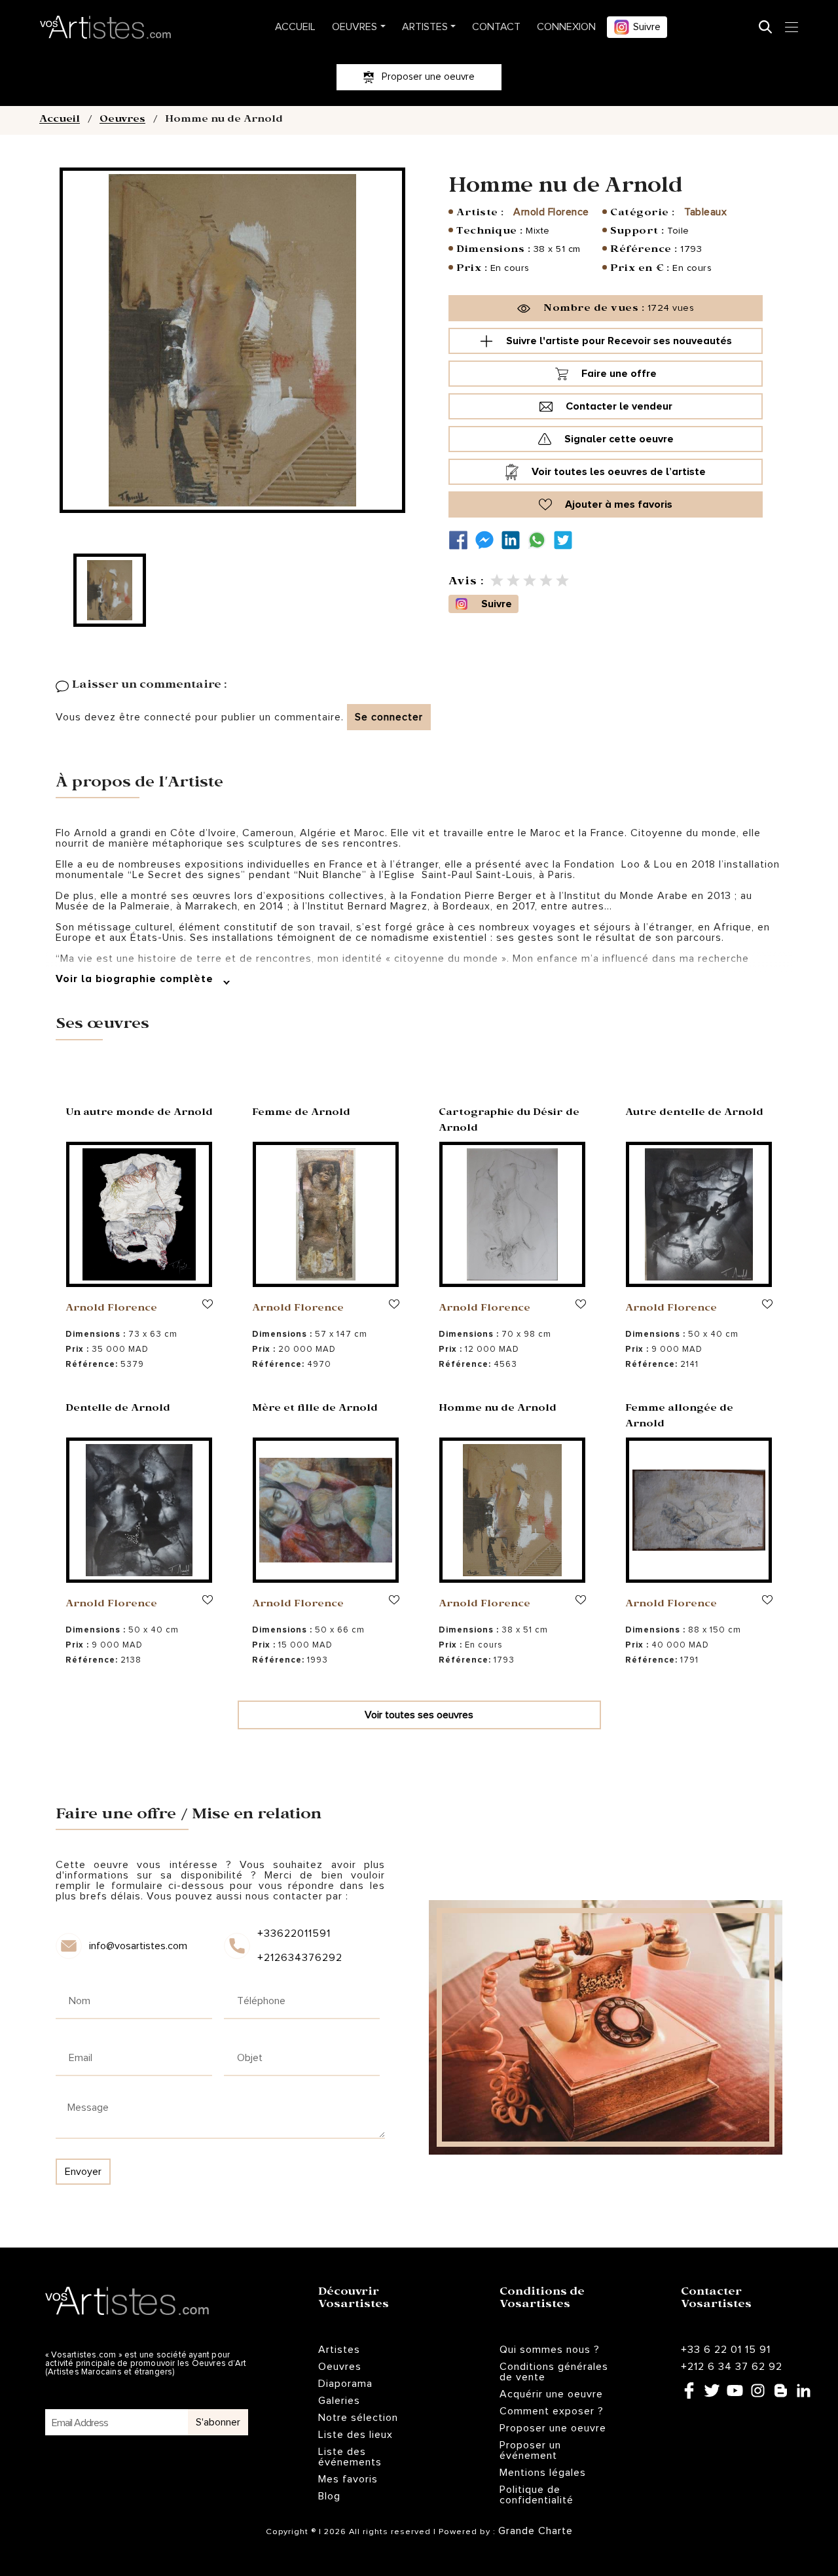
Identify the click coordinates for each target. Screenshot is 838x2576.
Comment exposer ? (552, 2411)
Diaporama (345, 2384)
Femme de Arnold (301, 1114)
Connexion (566, 27)
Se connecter (389, 717)
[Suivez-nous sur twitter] (566, 540)
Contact (496, 27)
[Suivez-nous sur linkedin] (514, 540)
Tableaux (705, 212)
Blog (329, 2496)
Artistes (425, 27)
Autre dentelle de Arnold (694, 1114)
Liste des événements (350, 2457)
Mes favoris (348, 2479)
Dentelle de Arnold (118, 1409)
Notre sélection (358, 2418)
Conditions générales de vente (554, 2372)
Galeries (339, 2401)
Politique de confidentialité (537, 2495)
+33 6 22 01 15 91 (726, 2350)
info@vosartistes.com (138, 1946)
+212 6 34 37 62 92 (732, 2367)
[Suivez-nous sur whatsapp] (540, 540)
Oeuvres (355, 27)
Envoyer (83, 2172)
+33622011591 (294, 1933)
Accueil (295, 27)
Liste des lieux (355, 2435)
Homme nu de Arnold (498, 1409)
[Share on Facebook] (462, 540)
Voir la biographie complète (136, 979)
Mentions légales (543, 2473)
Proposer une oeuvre (553, 2428)
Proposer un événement (530, 2450)
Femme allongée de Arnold (679, 1417)
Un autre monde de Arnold (139, 1114)
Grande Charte (536, 2531)
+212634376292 (299, 1958)
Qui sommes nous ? (550, 2350)
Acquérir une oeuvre (551, 2394)
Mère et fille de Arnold (315, 1409)
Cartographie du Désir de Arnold (509, 1121)
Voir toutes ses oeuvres (419, 1715)
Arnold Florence (551, 212)
